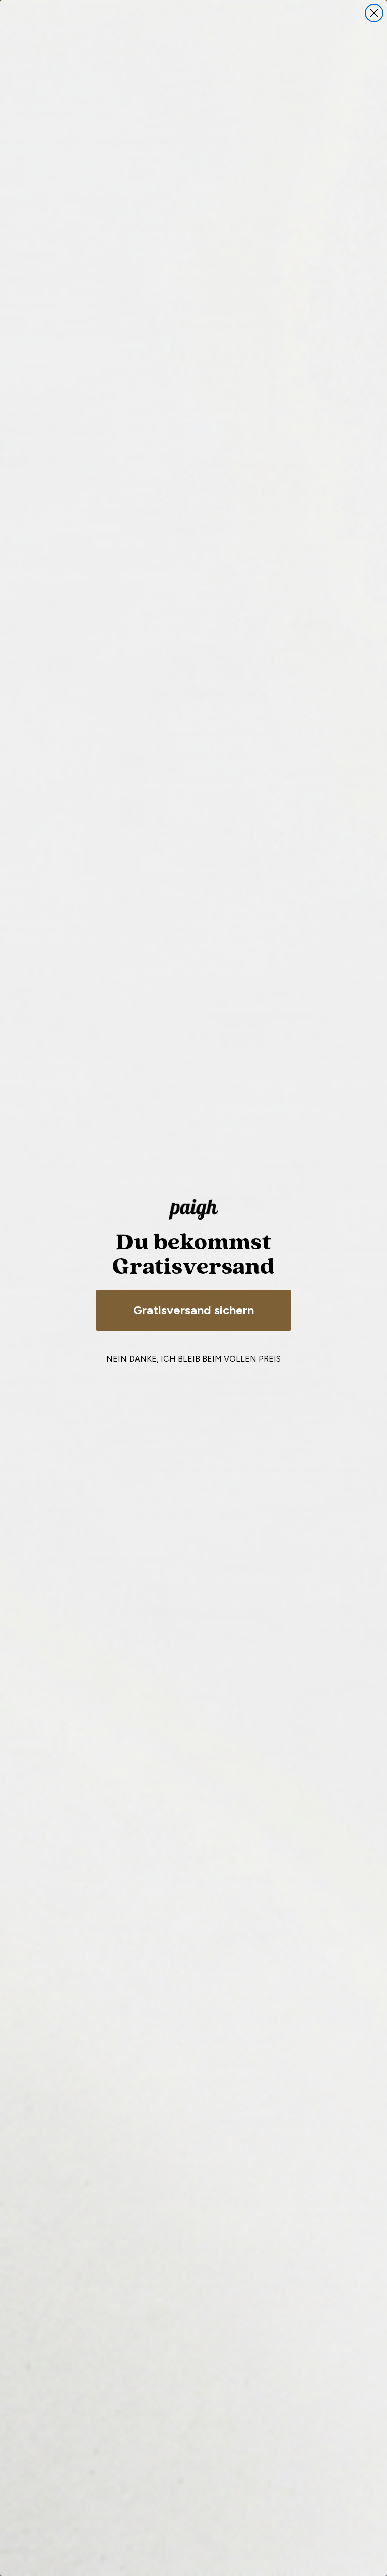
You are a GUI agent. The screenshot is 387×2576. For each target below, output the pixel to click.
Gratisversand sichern (193, 1310)
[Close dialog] (374, 13)
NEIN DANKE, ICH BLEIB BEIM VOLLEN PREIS (193, 1359)
